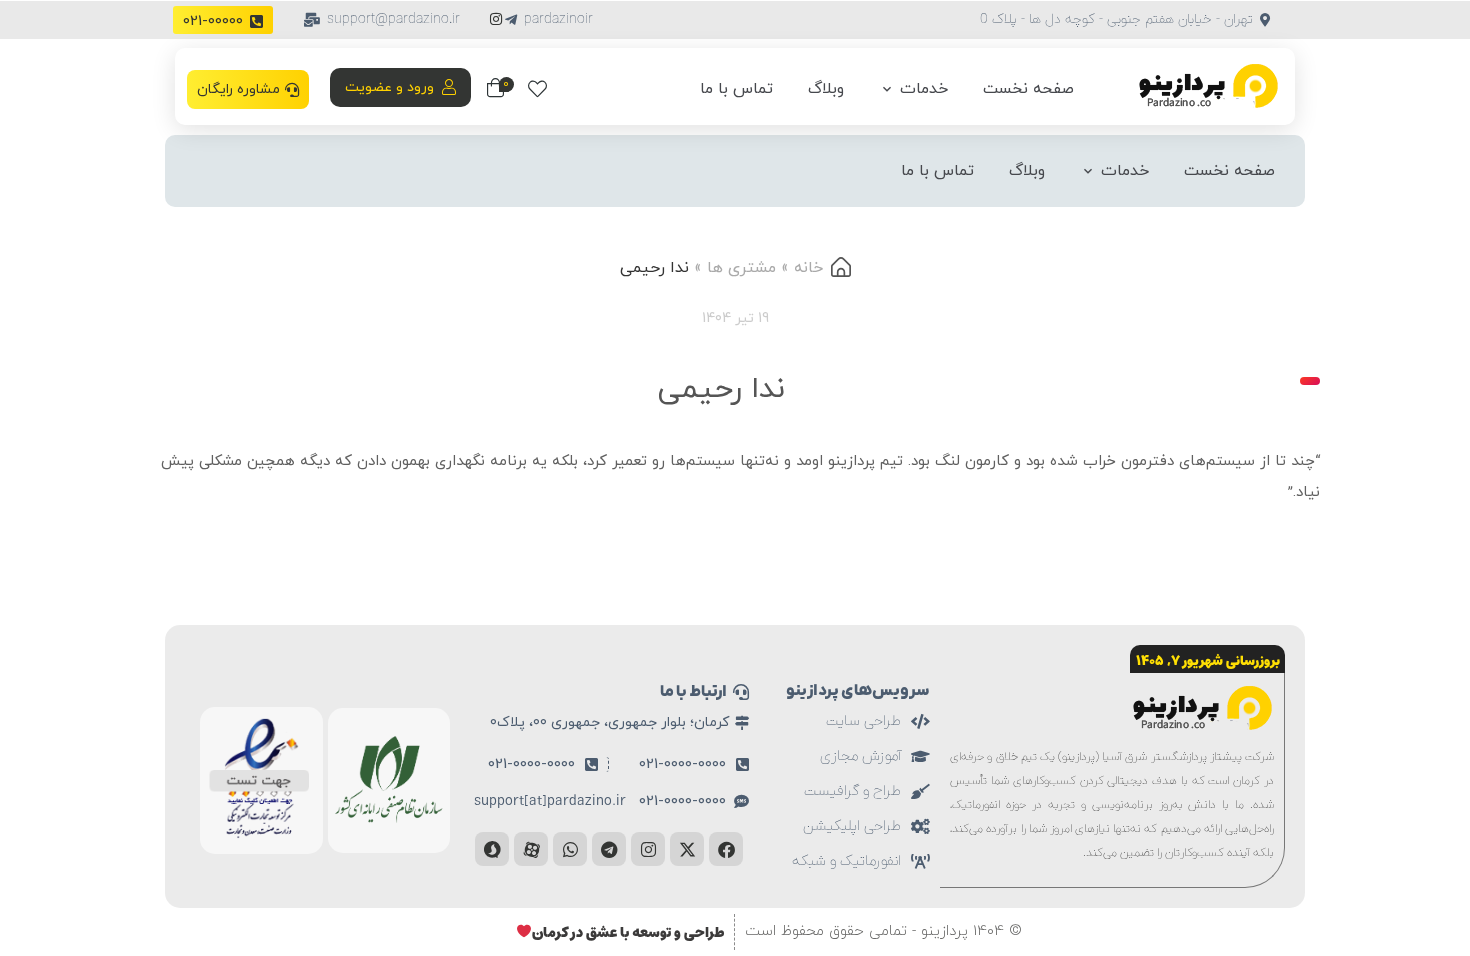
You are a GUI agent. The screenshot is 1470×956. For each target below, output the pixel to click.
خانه (808, 268)
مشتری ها (741, 268)
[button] (548, 20)
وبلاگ (826, 89)
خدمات (924, 89)
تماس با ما (736, 89)
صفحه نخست (1028, 89)
